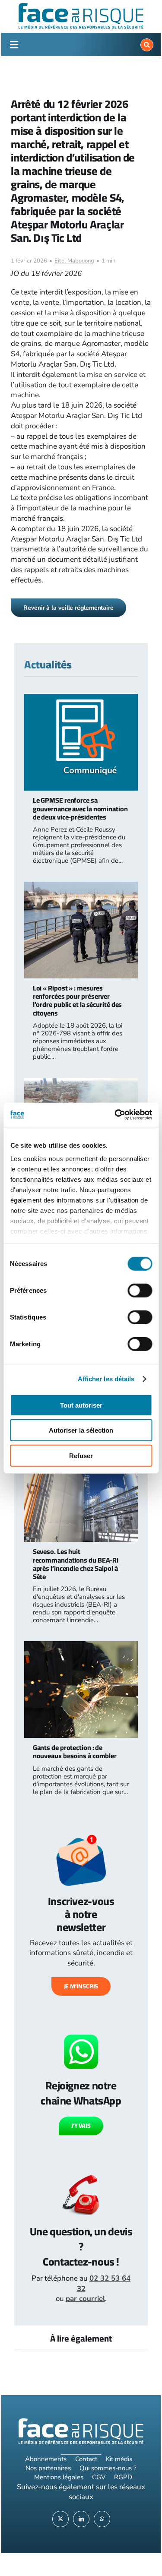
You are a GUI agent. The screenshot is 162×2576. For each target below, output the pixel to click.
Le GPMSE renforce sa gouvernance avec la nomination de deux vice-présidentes (80, 808)
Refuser (81, 1455)
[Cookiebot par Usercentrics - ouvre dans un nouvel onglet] (115, 1115)
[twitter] (60, 2519)
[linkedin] (81, 2519)
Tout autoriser (81, 1405)
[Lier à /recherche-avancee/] (147, 45)
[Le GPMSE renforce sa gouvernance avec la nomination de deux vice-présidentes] (81, 699)
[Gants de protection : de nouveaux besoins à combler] (81, 1646)
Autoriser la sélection (81, 1430)
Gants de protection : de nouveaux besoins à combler (75, 1752)
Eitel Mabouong (74, 261)
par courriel (85, 2299)
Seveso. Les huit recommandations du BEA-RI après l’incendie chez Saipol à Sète (76, 1564)
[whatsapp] (102, 2519)
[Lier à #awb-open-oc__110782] (14, 45)
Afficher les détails (106, 1379)
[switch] (140, 1290)
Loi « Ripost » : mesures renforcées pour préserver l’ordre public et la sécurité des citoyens (78, 1000)
